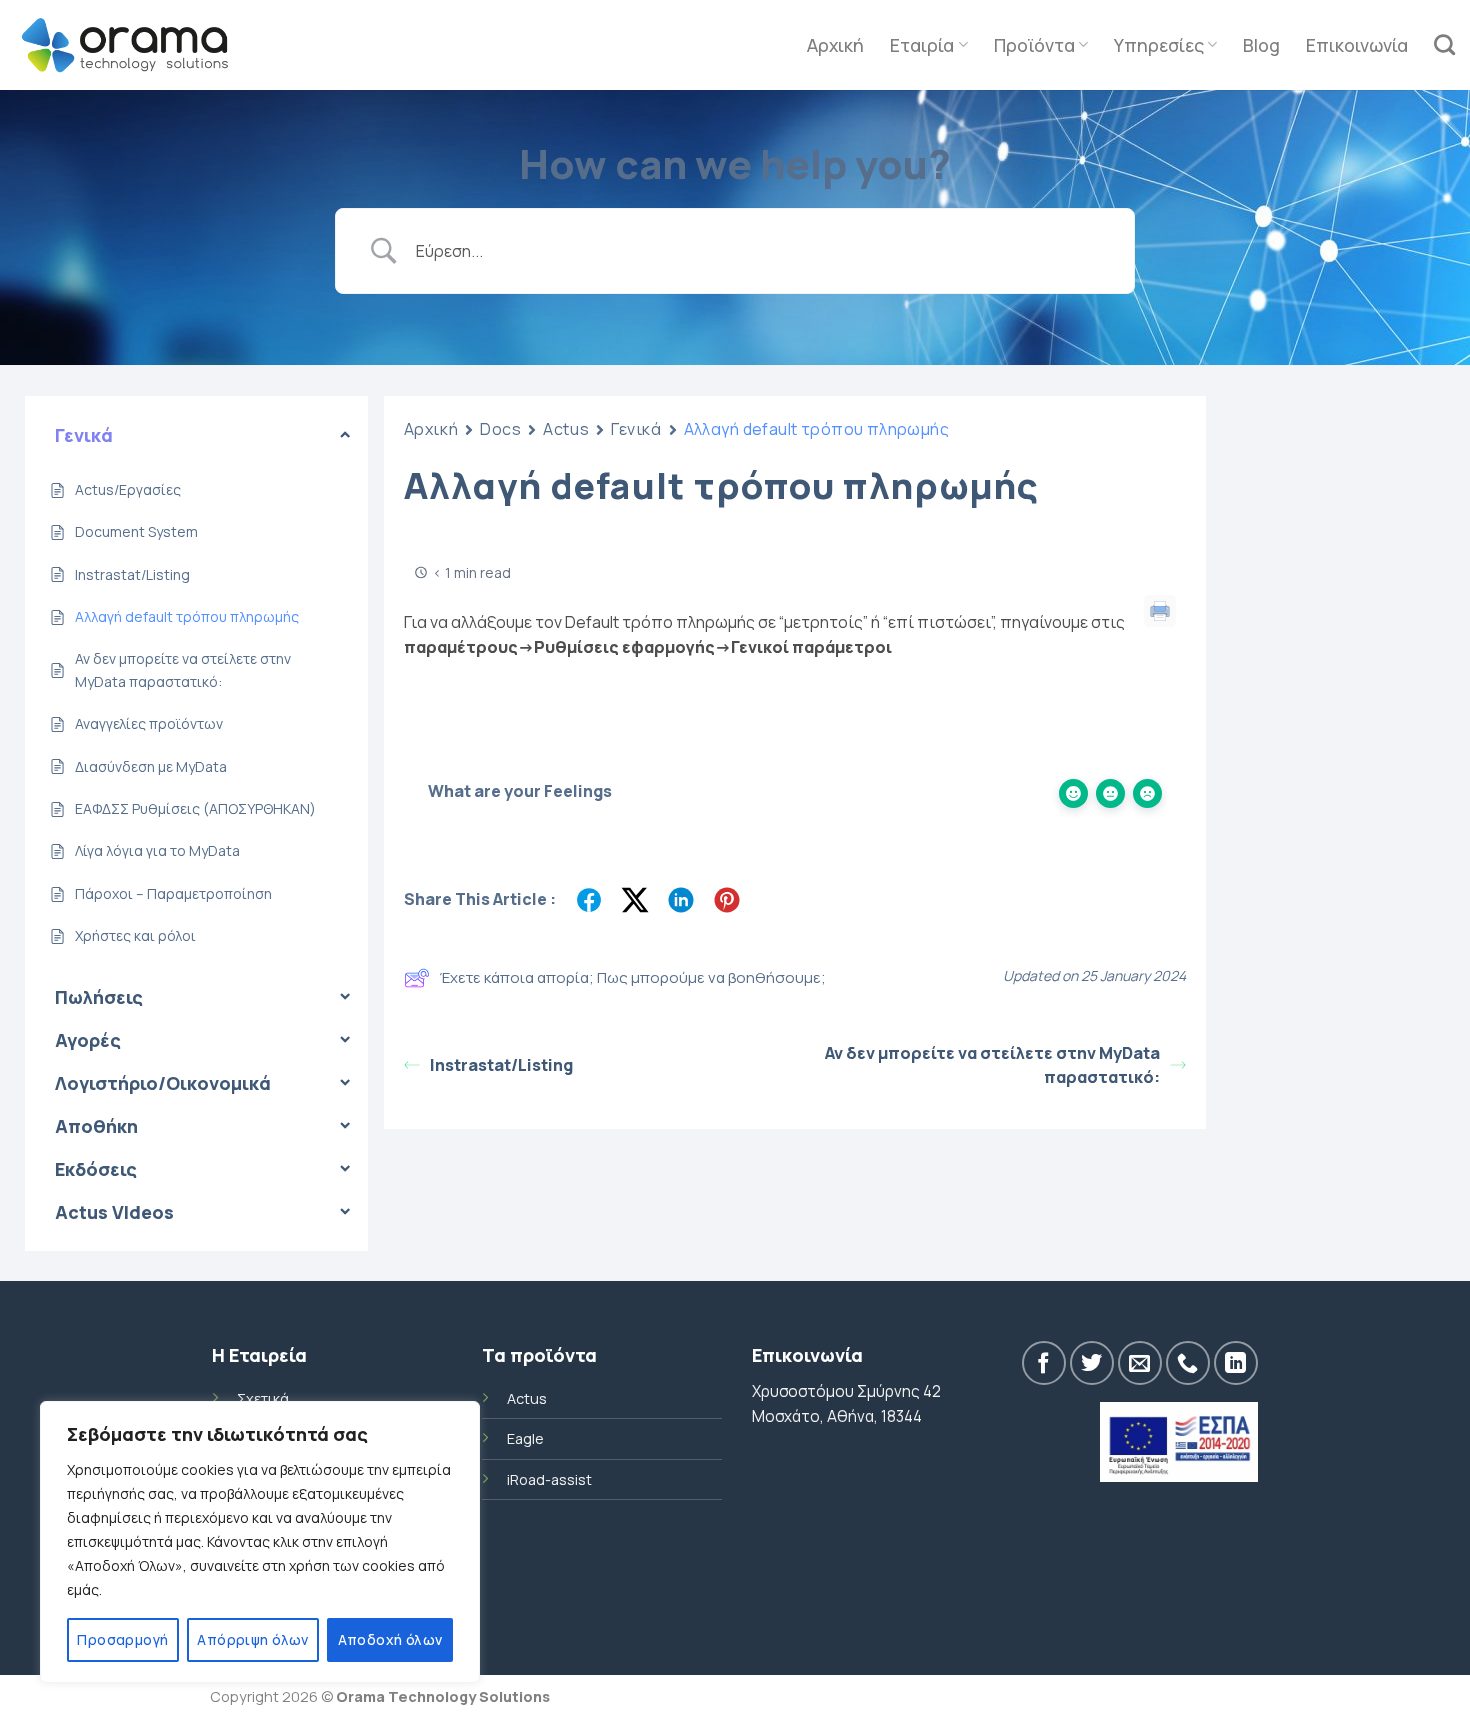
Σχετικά (263, 1398)
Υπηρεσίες (1159, 45)
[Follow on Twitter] (1092, 1363)
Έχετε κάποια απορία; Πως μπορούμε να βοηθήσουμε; (633, 977)
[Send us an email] (1140, 1363)
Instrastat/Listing (501, 1065)
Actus (566, 429)
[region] (260, 1542)
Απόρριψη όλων (252, 1639)
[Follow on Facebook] (1044, 1363)
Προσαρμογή (122, 1639)
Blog (1261, 45)
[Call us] (1188, 1363)
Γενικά (636, 429)
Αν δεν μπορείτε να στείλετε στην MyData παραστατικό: (992, 1065)
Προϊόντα (1034, 45)
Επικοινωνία (1357, 45)
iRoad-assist (549, 1479)
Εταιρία (922, 45)
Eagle (525, 1438)
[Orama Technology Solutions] (125, 44)
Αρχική (835, 45)
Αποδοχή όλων (390, 1639)
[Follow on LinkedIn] (1236, 1363)
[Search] (1444, 44)
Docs (500, 429)
